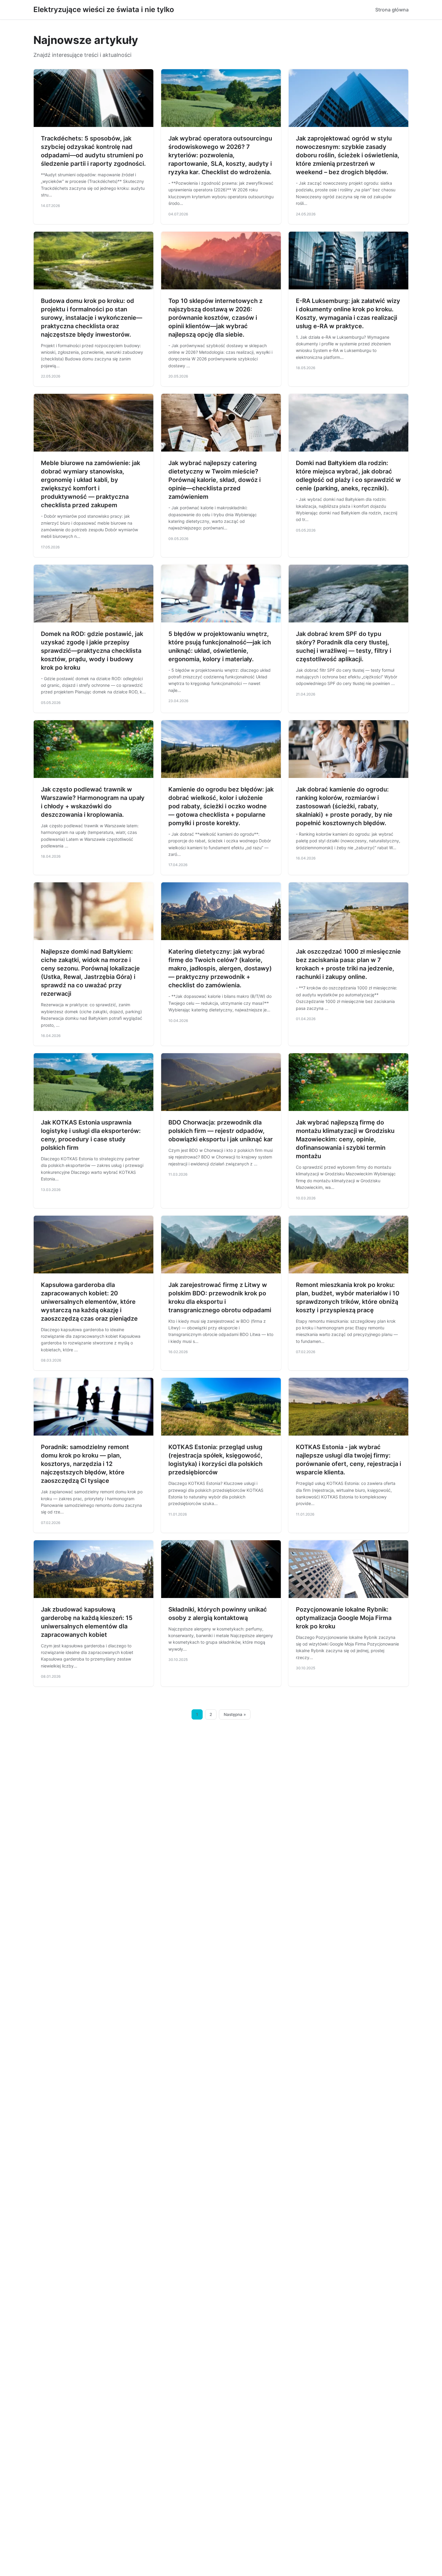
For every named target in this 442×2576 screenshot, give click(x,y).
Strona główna (392, 10)
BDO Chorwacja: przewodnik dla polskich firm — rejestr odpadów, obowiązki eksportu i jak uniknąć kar (221, 1131)
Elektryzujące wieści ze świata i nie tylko (104, 9)
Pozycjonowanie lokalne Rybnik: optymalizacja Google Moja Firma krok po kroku (344, 1618)
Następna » (235, 1714)
